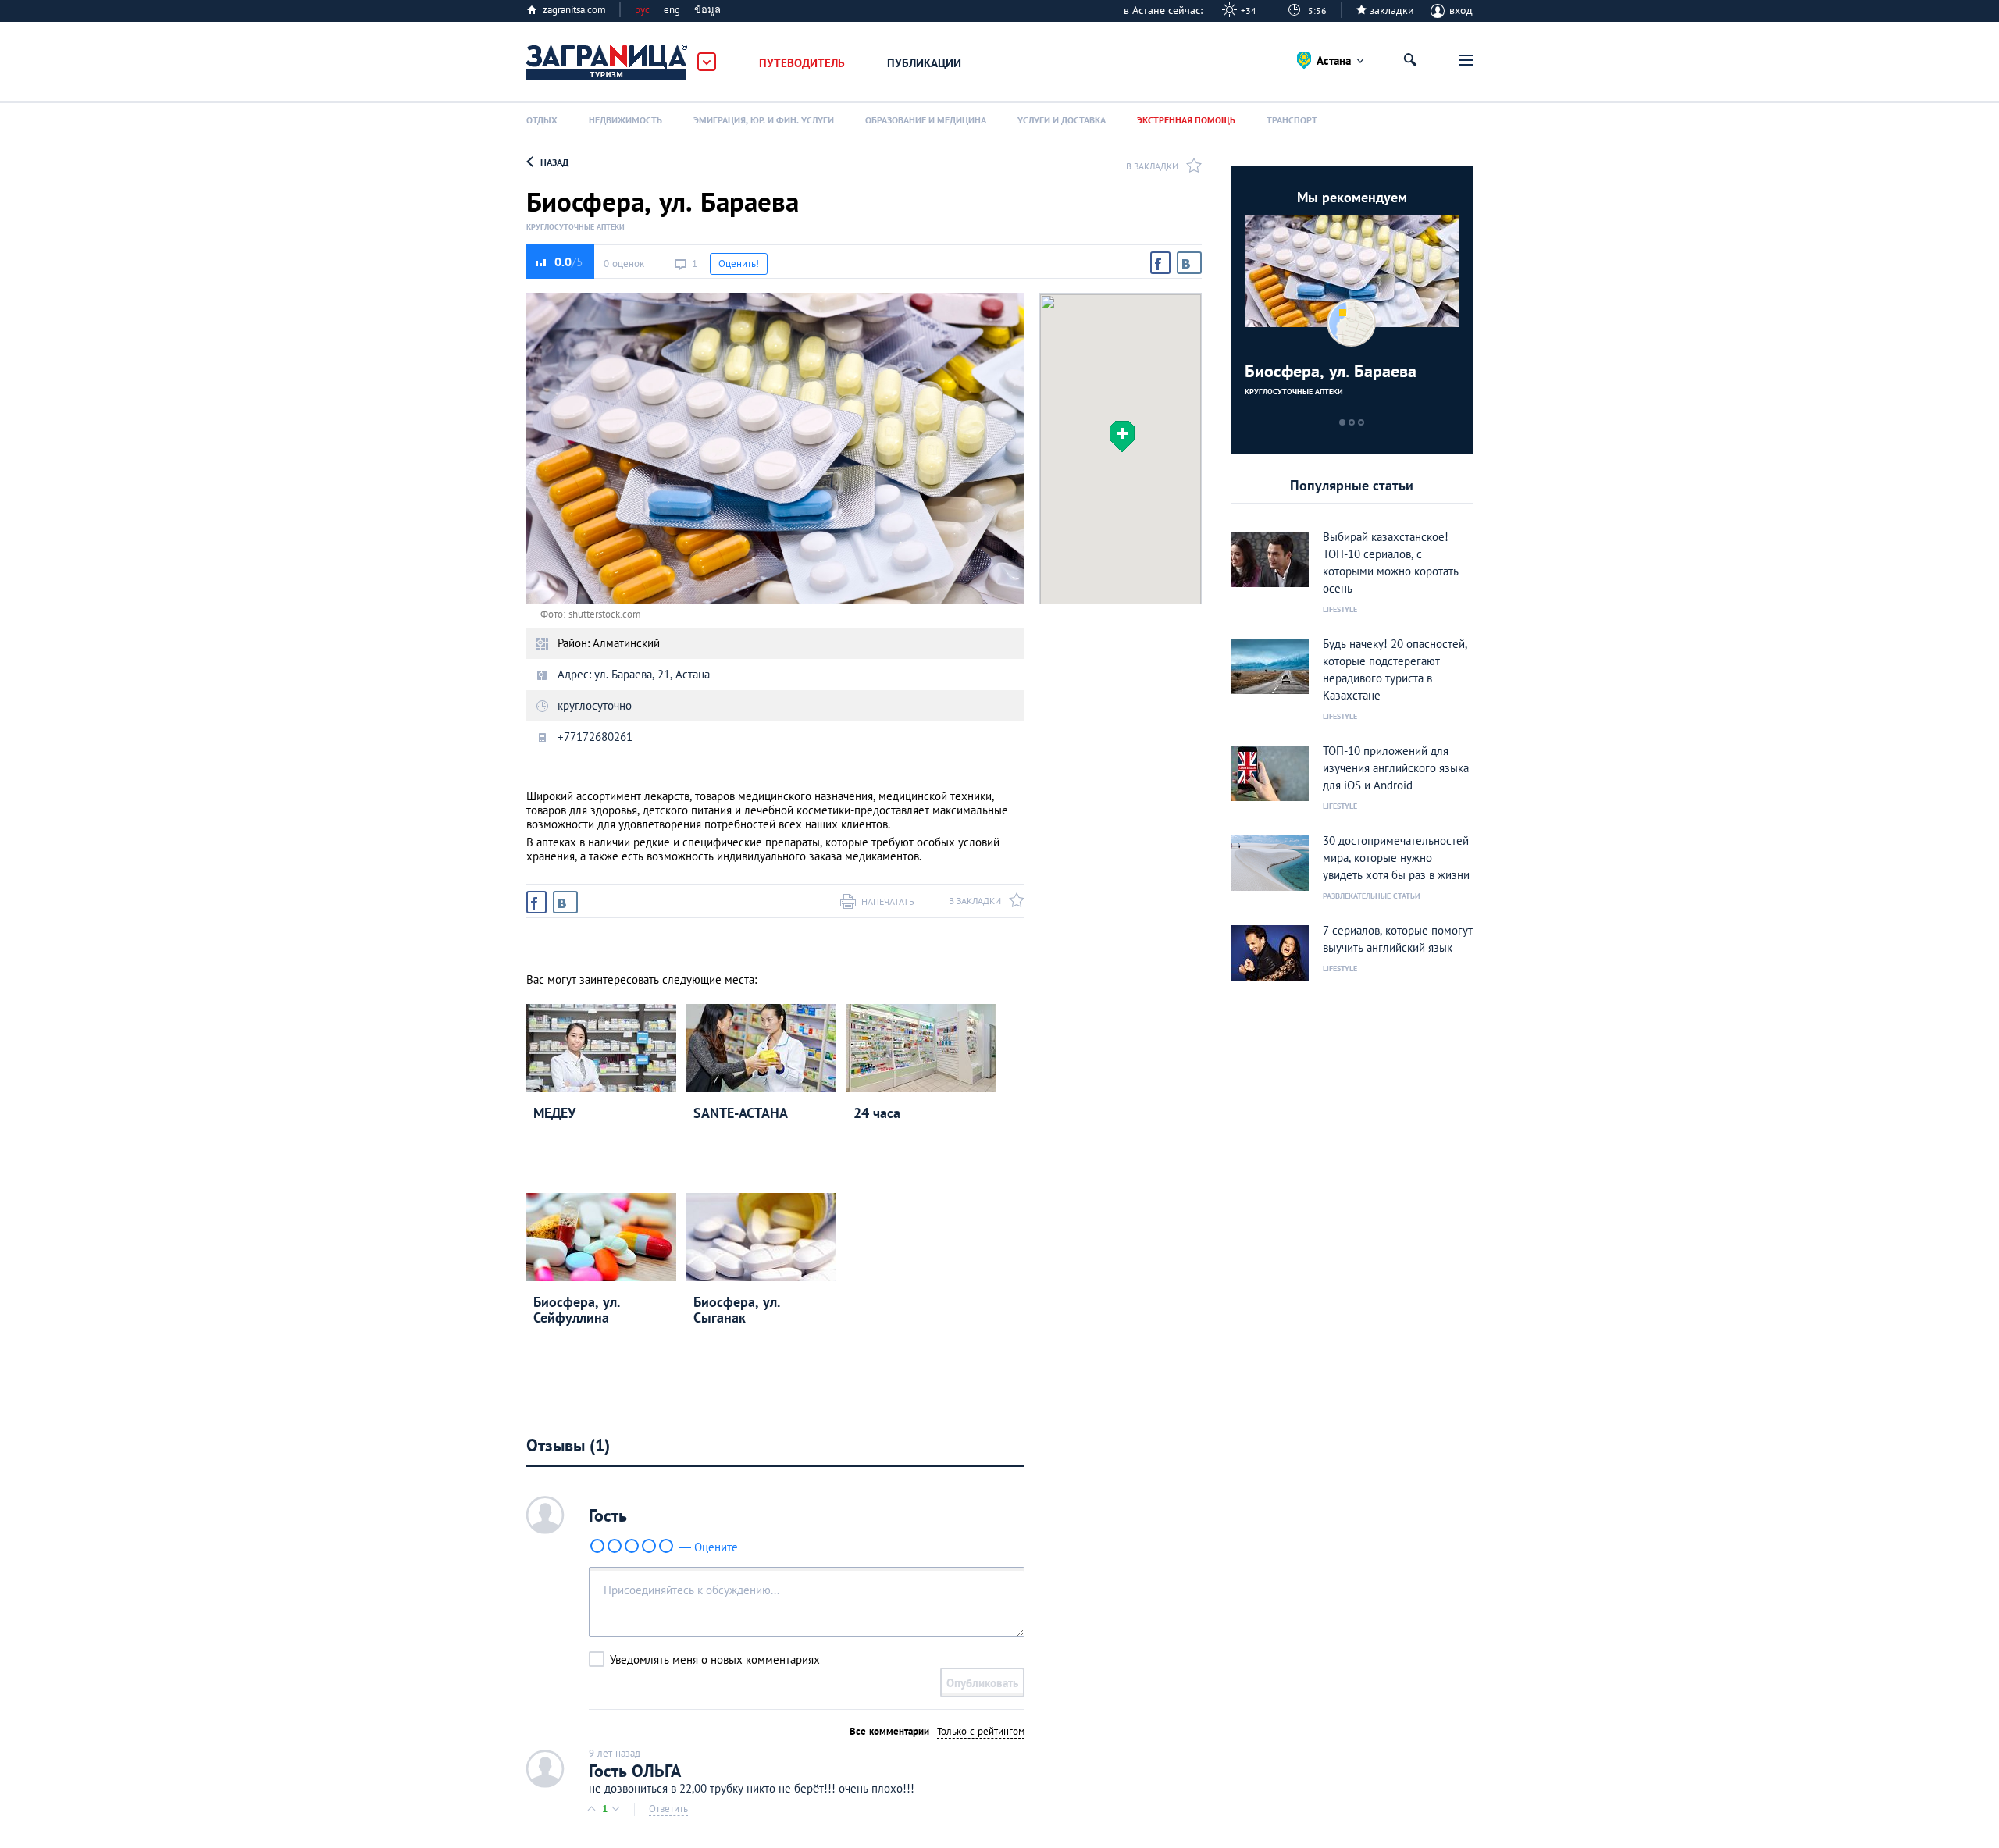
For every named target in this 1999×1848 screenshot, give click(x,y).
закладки (1392, 10)
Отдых (542, 120)
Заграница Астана (608, 62)
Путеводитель (802, 63)
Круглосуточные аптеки (575, 227)
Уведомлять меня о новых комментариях (715, 1659)
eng (672, 10)
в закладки (1152, 166)
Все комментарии (889, 1731)
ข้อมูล (707, 10)
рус (642, 10)
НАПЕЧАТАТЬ (888, 901)
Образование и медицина (926, 120)
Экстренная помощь (1186, 120)
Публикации (924, 63)
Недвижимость (625, 120)
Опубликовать (982, 1683)
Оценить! (739, 263)
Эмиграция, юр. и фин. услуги (764, 120)
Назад (554, 162)
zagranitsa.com (574, 10)
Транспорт (1292, 120)
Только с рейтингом (981, 1731)
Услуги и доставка (1062, 120)
